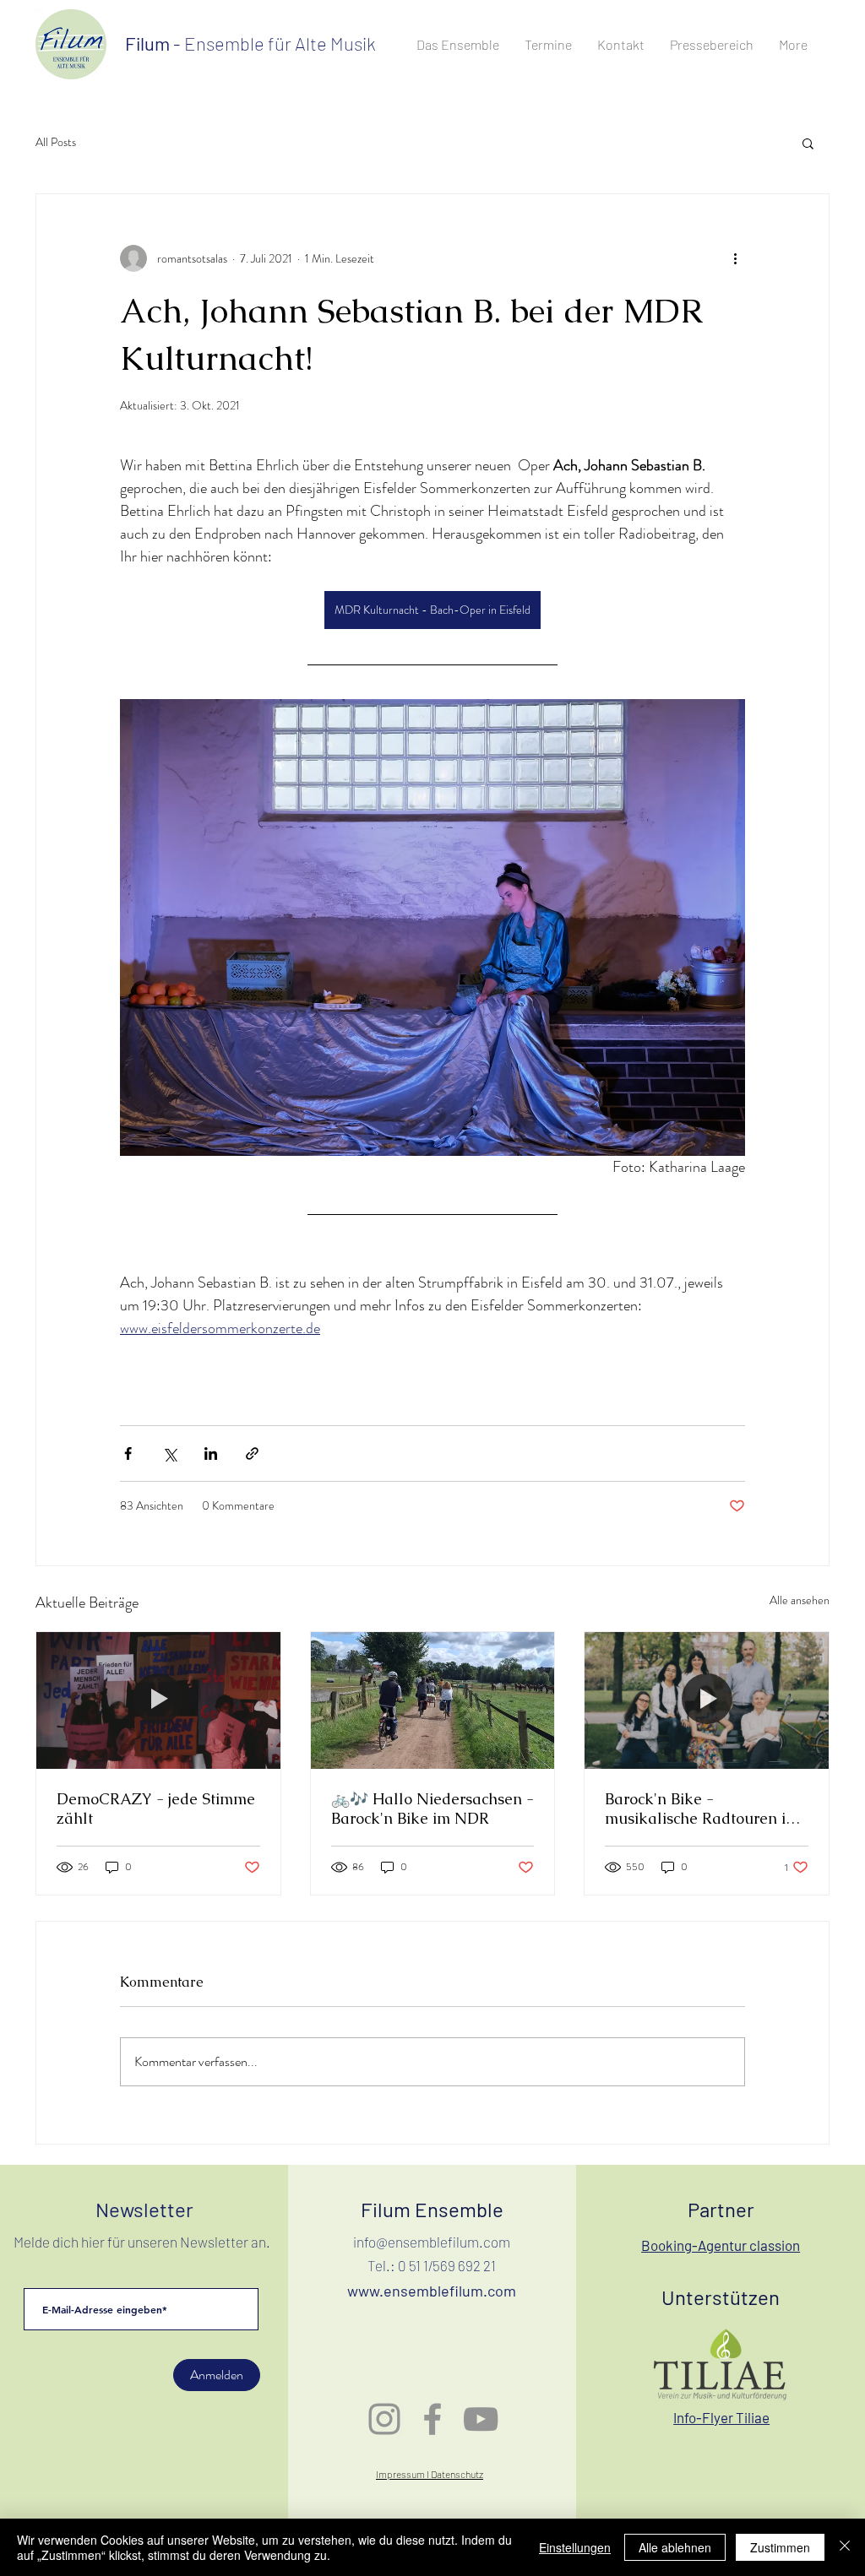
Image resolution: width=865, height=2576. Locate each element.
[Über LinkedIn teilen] (211, 1453)
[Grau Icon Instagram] (384, 2419)
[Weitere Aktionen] (735, 258)
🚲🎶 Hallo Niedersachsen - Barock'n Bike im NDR (432, 1809)
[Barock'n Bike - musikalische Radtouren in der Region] (707, 1700)
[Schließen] (845, 2547)
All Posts (56, 142)
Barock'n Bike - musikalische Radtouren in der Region (700, 1809)
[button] (808, 143)
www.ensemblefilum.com (432, 2291)
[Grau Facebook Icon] (432, 2419)
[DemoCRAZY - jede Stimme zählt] (158, 1700)
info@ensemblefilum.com (432, 2242)
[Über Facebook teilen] (128, 1453)
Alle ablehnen (675, 2547)
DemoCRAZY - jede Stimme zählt (156, 1809)
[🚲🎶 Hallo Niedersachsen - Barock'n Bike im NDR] (433, 1700)
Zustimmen (780, 2547)
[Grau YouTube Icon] (481, 2419)
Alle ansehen (800, 1600)
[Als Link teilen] (252, 1453)
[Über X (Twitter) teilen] (169, 1453)
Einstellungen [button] (575, 2547)
